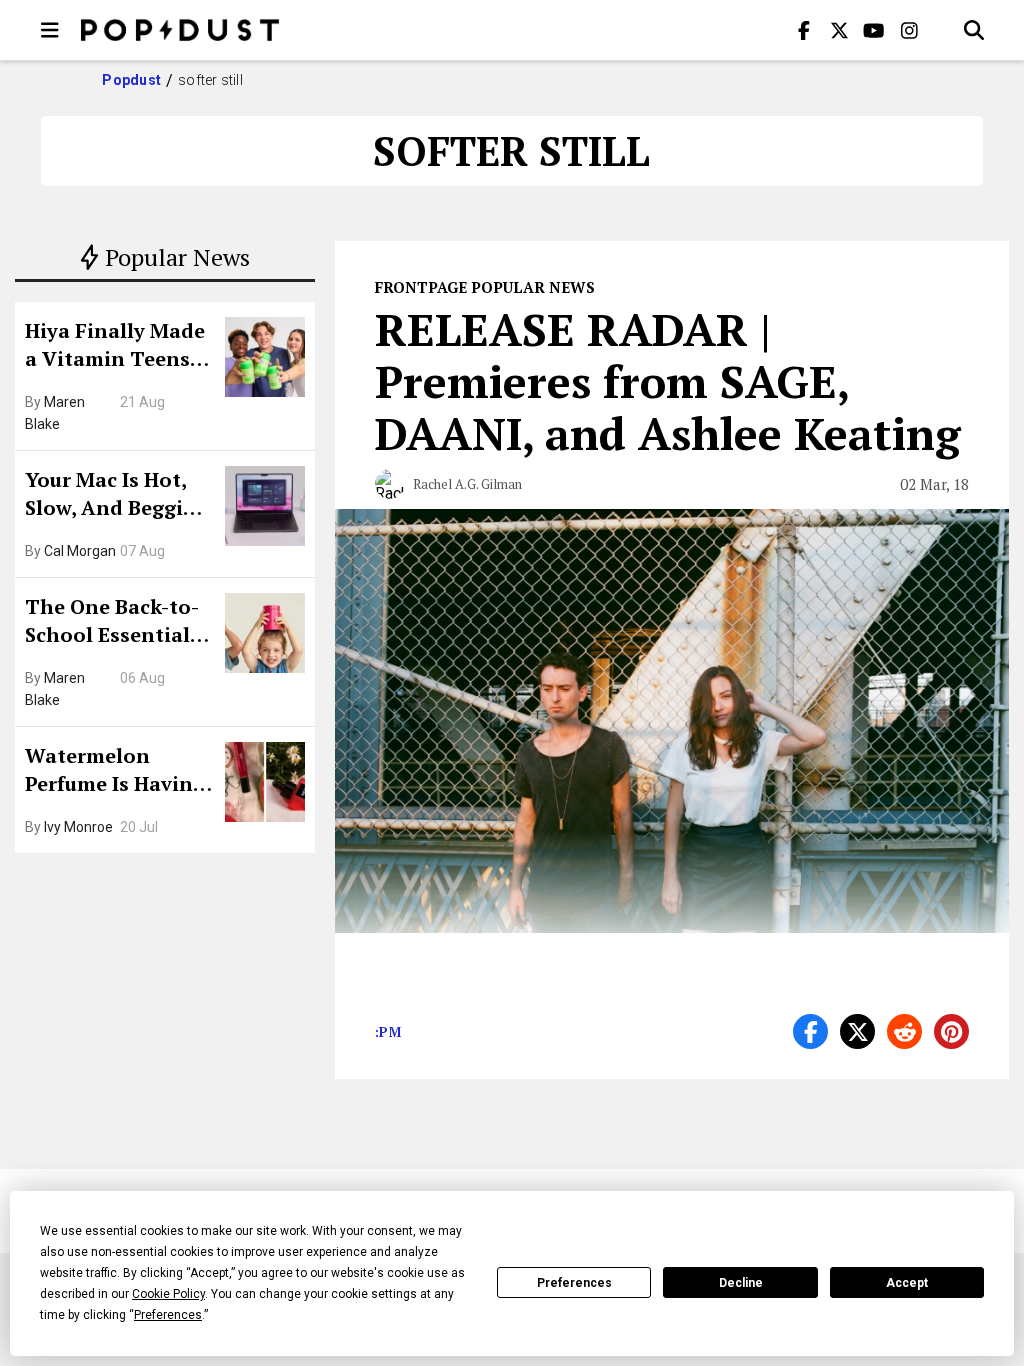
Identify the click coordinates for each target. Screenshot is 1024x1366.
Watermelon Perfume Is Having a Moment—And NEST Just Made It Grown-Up (115, 772)
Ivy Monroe (78, 827)
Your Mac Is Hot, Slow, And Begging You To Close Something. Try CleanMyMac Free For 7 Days (117, 496)
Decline (741, 1283)
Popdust (131, 80)
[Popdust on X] (839, 30)
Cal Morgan (80, 551)
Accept (907, 1283)
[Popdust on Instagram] (909, 30)
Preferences (574, 1283)
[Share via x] (857, 1031)
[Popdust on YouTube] (874, 30)
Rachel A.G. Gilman (467, 484)
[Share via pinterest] (951, 1031)
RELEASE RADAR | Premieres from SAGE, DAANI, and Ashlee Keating (668, 381)
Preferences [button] (168, 1315)
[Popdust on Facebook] (804, 30)
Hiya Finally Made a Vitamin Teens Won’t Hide (115, 347)
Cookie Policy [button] (168, 1294)
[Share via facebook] (810, 1031)
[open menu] (50, 30)
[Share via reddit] (904, 1031)
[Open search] (974, 30)
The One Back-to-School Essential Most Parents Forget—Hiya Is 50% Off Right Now (117, 623)
